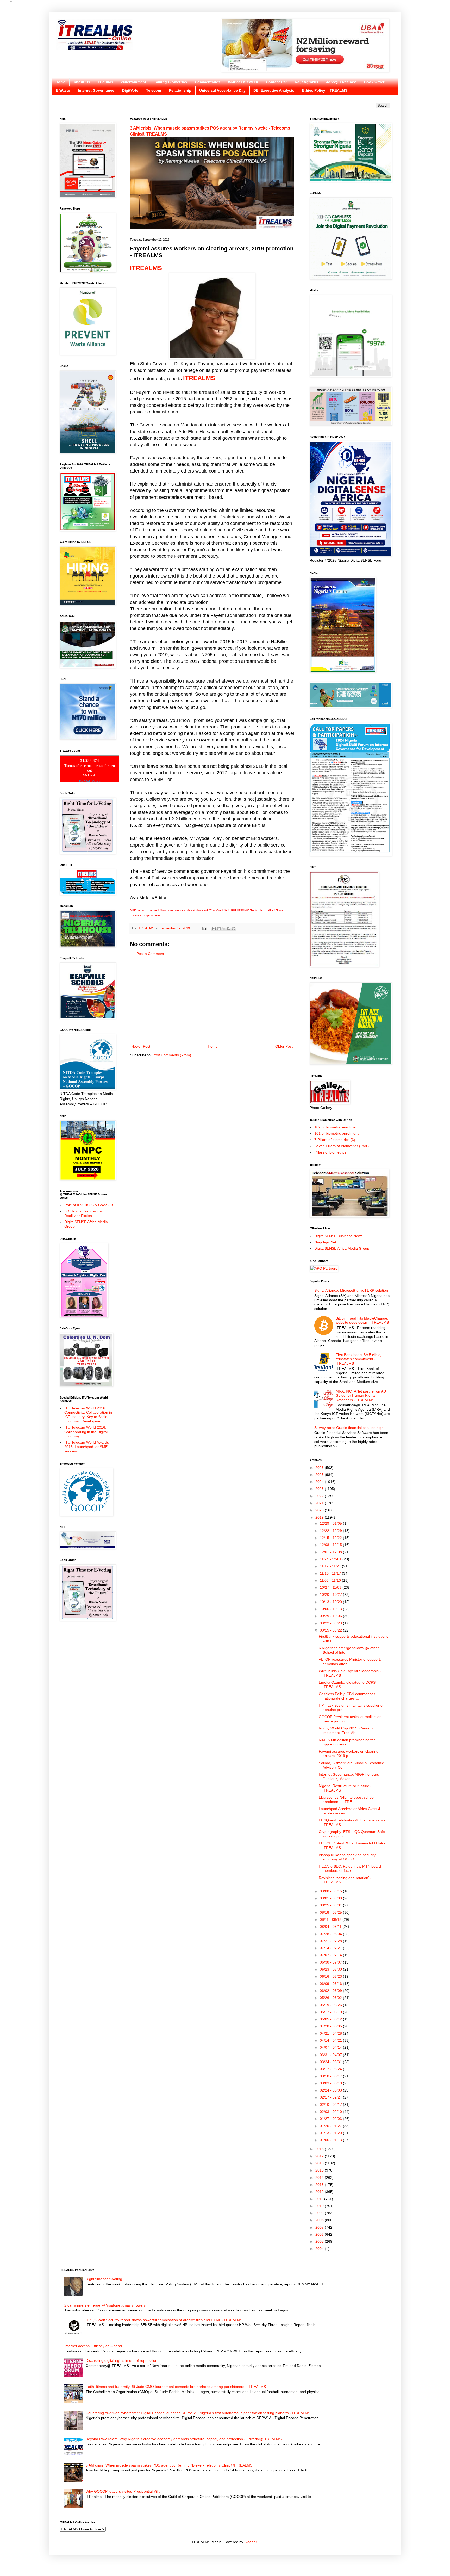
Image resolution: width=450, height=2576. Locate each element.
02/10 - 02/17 (331, 2105)
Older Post (284, 1046)
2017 (320, 2156)
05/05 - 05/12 (331, 2019)
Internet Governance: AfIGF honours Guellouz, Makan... (349, 1777)
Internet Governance (96, 90)
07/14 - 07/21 (331, 1948)
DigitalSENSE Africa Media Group (342, 1248)
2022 (320, 1496)
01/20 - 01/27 (331, 2126)
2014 (320, 2178)
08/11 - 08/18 (331, 1919)
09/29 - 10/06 (331, 1616)
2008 (320, 2220)
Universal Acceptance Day (222, 90)
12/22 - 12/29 (331, 1531)
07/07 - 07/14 (331, 1955)
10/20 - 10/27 (331, 1594)
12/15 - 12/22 (331, 1538)
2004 (320, 2249)
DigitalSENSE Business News (338, 1236)
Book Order (374, 82)
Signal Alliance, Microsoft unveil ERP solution (351, 1290)
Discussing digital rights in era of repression (121, 2360)
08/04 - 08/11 (331, 1927)
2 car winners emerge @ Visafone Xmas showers (105, 2305)
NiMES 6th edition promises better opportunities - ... (347, 1742)
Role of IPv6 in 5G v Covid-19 (89, 1205)
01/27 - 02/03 (331, 2119)
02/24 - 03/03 (331, 2090)
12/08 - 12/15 (331, 1545)
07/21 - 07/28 (331, 1941)
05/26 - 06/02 (331, 1998)
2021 (320, 1503)
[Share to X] (224, 929)
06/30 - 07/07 (331, 1962)
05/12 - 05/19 (331, 2012)
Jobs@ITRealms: (341, 82)
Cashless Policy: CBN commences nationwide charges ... (347, 1696)
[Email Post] (204, 928)
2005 (320, 2241)
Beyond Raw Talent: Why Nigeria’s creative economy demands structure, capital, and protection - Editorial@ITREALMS (184, 2439)
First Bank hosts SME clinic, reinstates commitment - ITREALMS (358, 1359)
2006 (320, 2234)
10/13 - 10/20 (331, 1602)
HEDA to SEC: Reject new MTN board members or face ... (350, 1869)
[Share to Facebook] (229, 929)
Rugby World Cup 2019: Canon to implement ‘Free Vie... (347, 1730)
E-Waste (63, 90)
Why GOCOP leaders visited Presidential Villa (123, 2491)
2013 (320, 2185)
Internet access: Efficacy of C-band (93, 2346)
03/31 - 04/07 (331, 2055)
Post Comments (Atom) (172, 1055)
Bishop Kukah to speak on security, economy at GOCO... (348, 1857)
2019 (320, 1517)
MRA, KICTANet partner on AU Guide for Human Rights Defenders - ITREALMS (361, 1396)
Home (61, 82)
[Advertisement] (212, 1000)
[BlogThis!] (219, 929)
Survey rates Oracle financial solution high (349, 1428)
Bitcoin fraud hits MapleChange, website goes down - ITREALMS (362, 1320)
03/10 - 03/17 (331, 2076)
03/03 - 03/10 (331, 2083)
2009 (320, 2213)
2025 (320, 1475)
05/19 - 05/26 (331, 2005)
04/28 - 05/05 (331, 2026)
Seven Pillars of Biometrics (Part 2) (343, 1146)
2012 (320, 2192)
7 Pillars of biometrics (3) (335, 1140)
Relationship (180, 90)
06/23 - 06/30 (331, 1969)
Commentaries (208, 82)
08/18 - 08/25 (331, 1912)
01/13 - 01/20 (331, 2133)
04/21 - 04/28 (331, 2033)
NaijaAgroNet (307, 82)
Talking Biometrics (170, 82)
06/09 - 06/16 (331, 1984)
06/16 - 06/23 (331, 1976)
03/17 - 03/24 (331, 2069)
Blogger (251, 2542)
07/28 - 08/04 (331, 1934)
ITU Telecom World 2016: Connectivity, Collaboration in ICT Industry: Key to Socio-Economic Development (88, 1415)
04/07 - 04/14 (331, 2047)
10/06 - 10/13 (331, 1609)
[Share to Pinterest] (234, 929)
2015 (320, 2170)
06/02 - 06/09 (331, 1991)
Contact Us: (276, 82)
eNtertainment (134, 82)
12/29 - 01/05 (331, 1523)
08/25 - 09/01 (331, 1905)
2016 (320, 2163)
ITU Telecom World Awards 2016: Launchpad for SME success (87, 1447)
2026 (320, 1468)
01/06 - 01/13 (331, 2140)
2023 (320, 1489)
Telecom (154, 90)
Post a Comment (150, 954)
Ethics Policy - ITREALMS (325, 90)
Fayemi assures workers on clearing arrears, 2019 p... (349, 1754)
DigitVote (130, 90)
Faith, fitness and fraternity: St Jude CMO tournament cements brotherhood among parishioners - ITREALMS (176, 2387)
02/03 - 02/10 (331, 2112)
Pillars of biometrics (330, 1152)
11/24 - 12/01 (331, 1559)
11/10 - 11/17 (331, 1573)
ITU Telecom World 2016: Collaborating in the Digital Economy (86, 1432)
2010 (320, 2206)
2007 (320, 2227)
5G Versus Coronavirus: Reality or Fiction (84, 1213)
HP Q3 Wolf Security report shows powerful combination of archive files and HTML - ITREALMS (164, 2320)
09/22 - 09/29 (331, 1623)
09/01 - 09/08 (331, 1898)
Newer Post (141, 1046)
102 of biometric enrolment (336, 1127)
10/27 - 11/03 (331, 1587)
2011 (320, 2199)
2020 (320, 1510)
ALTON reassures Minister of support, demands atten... (350, 1662)
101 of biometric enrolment (336, 1133)
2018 (320, 2149)
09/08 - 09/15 (331, 1891)
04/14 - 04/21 (331, 2040)
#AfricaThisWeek (243, 82)
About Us (82, 82)
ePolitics (106, 82)
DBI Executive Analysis (274, 90)
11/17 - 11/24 (331, 1566)
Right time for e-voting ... (106, 2279)
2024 (320, 1482)
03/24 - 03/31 (331, 2062)
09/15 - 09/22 (331, 1630)
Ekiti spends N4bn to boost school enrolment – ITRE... (347, 1799)
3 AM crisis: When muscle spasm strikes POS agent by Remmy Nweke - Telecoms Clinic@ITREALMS (169, 2465)
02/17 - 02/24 (331, 2097)
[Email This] (214, 929)
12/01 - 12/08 (331, 1552)
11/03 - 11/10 (331, 1580)
